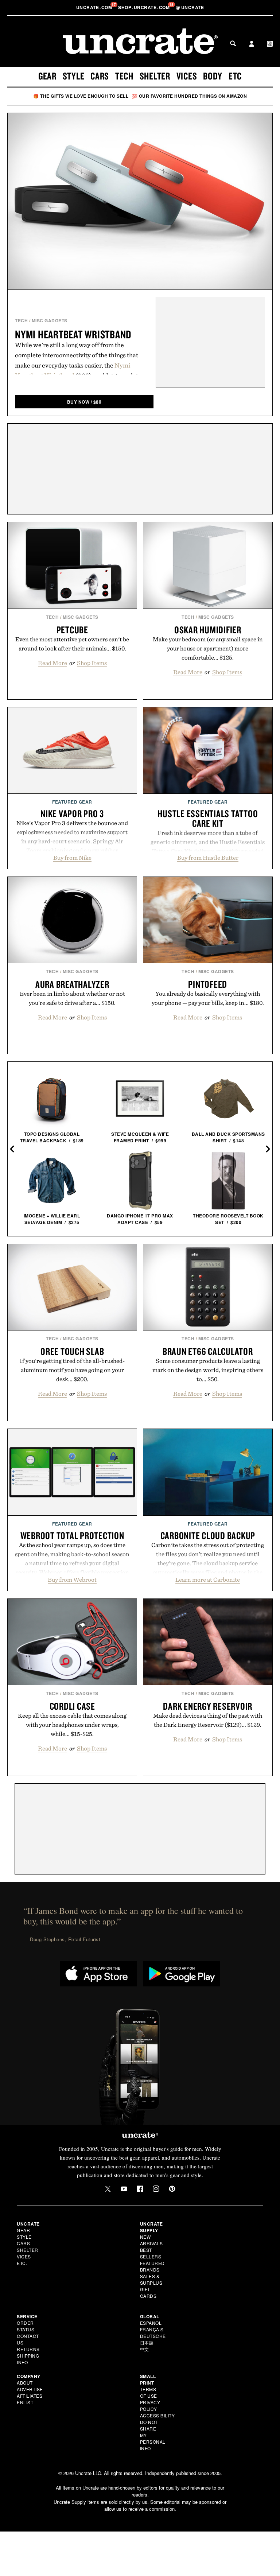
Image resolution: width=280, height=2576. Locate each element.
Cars (100, 76)
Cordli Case (72, 1706)
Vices (187, 76)
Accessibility (157, 2415)
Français (152, 2329)
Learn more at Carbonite (208, 1580)
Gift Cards (148, 2293)
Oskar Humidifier (208, 630)
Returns (28, 2349)
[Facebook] (140, 2189)
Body (213, 76)
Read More (52, 663)
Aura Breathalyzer (72, 984)
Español (151, 2323)
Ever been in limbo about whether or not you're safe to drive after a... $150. (72, 998)
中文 (145, 2349)
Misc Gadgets (50, 320)
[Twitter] (108, 2189)
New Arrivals (151, 2240)
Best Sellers (151, 2253)
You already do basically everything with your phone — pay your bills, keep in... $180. (208, 998)
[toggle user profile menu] (252, 44)
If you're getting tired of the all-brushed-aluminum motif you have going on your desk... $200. (72, 1370)
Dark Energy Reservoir (208, 1706)
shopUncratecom (145, 7)
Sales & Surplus (151, 2279)
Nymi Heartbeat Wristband (73, 334)
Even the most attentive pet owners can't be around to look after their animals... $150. (72, 644)
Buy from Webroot (72, 1580)
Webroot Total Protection (72, 1535)
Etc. (22, 2263)
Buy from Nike (72, 858)
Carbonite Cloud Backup (208, 1535)
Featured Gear (72, 802)
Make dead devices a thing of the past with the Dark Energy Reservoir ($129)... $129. (208, 1720)
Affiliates (30, 2396)
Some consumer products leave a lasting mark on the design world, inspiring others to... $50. (208, 1370)
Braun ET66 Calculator (208, 1351)
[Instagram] (156, 2189)
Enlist (25, 2402)
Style (74, 76)
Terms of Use (149, 2392)
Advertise (30, 2389)
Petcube (72, 630)
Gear (47, 76)
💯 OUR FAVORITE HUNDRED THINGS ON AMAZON (190, 96)
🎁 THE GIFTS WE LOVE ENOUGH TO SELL (81, 96)
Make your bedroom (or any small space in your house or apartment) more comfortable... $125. (208, 648)
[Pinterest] (172, 2189)
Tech (124, 76)
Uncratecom (95, 7)
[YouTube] (124, 2189)
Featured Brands (152, 2266)
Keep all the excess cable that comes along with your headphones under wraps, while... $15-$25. (72, 1725)
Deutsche (153, 2336)
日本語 (147, 2342)
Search (233, 43)
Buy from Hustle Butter (208, 858)
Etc (235, 76)
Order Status (26, 2326)
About (25, 2383)
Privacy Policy (150, 2406)
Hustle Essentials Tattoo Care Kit (208, 818)
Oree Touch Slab (72, 1351)
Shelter (155, 76)
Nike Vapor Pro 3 (72, 813)
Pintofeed (208, 984)
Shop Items (92, 663)
